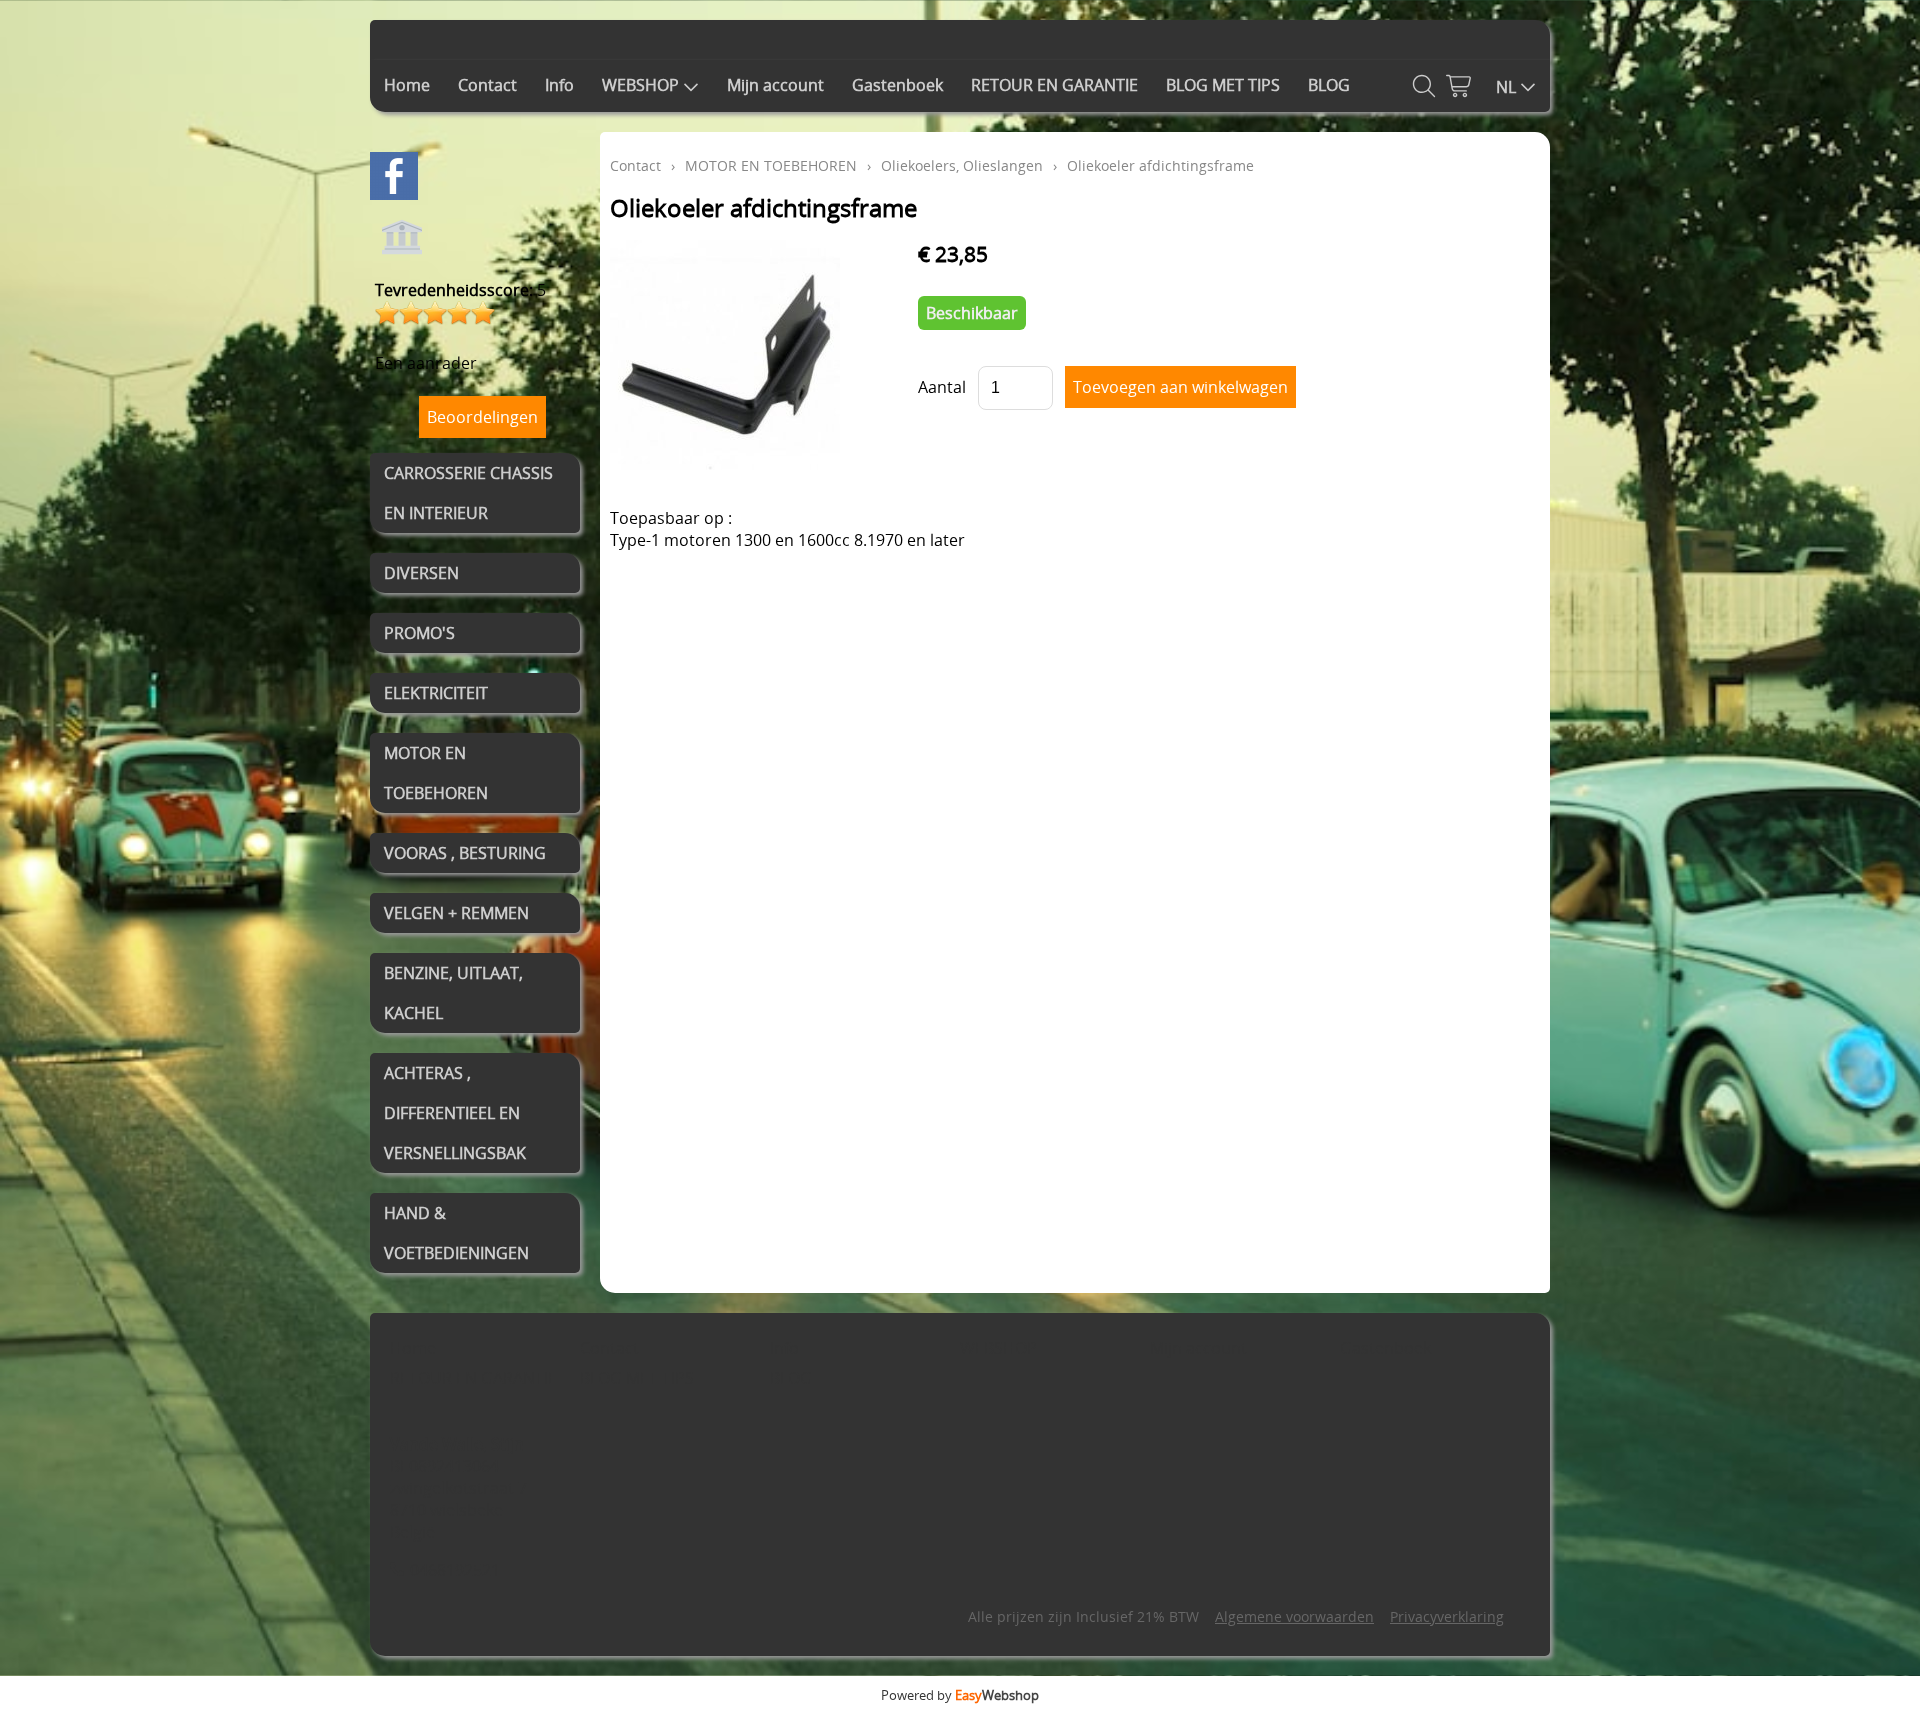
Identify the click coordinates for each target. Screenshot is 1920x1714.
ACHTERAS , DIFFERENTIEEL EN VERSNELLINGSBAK (455, 1113)
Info (559, 85)
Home (407, 85)
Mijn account (775, 85)
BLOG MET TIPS (1223, 85)
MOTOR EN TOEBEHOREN (436, 773)
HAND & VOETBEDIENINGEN (456, 1233)
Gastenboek (897, 85)
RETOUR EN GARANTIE (1054, 85)
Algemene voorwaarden (1294, 1616)
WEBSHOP (640, 85)
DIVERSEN (421, 573)
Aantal (942, 387)
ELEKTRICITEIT (436, 693)
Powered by (960, 1695)
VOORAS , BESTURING (465, 853)
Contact (487, 85)
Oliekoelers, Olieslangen (962, 165)
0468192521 (455, 1570)
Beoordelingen (482, 417)
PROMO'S (419, 633)
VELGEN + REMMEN (456, 913)
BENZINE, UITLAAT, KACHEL (453, 993)
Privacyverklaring (1447, 1616)
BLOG (1329, 85)
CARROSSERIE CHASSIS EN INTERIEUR (468, 493)
